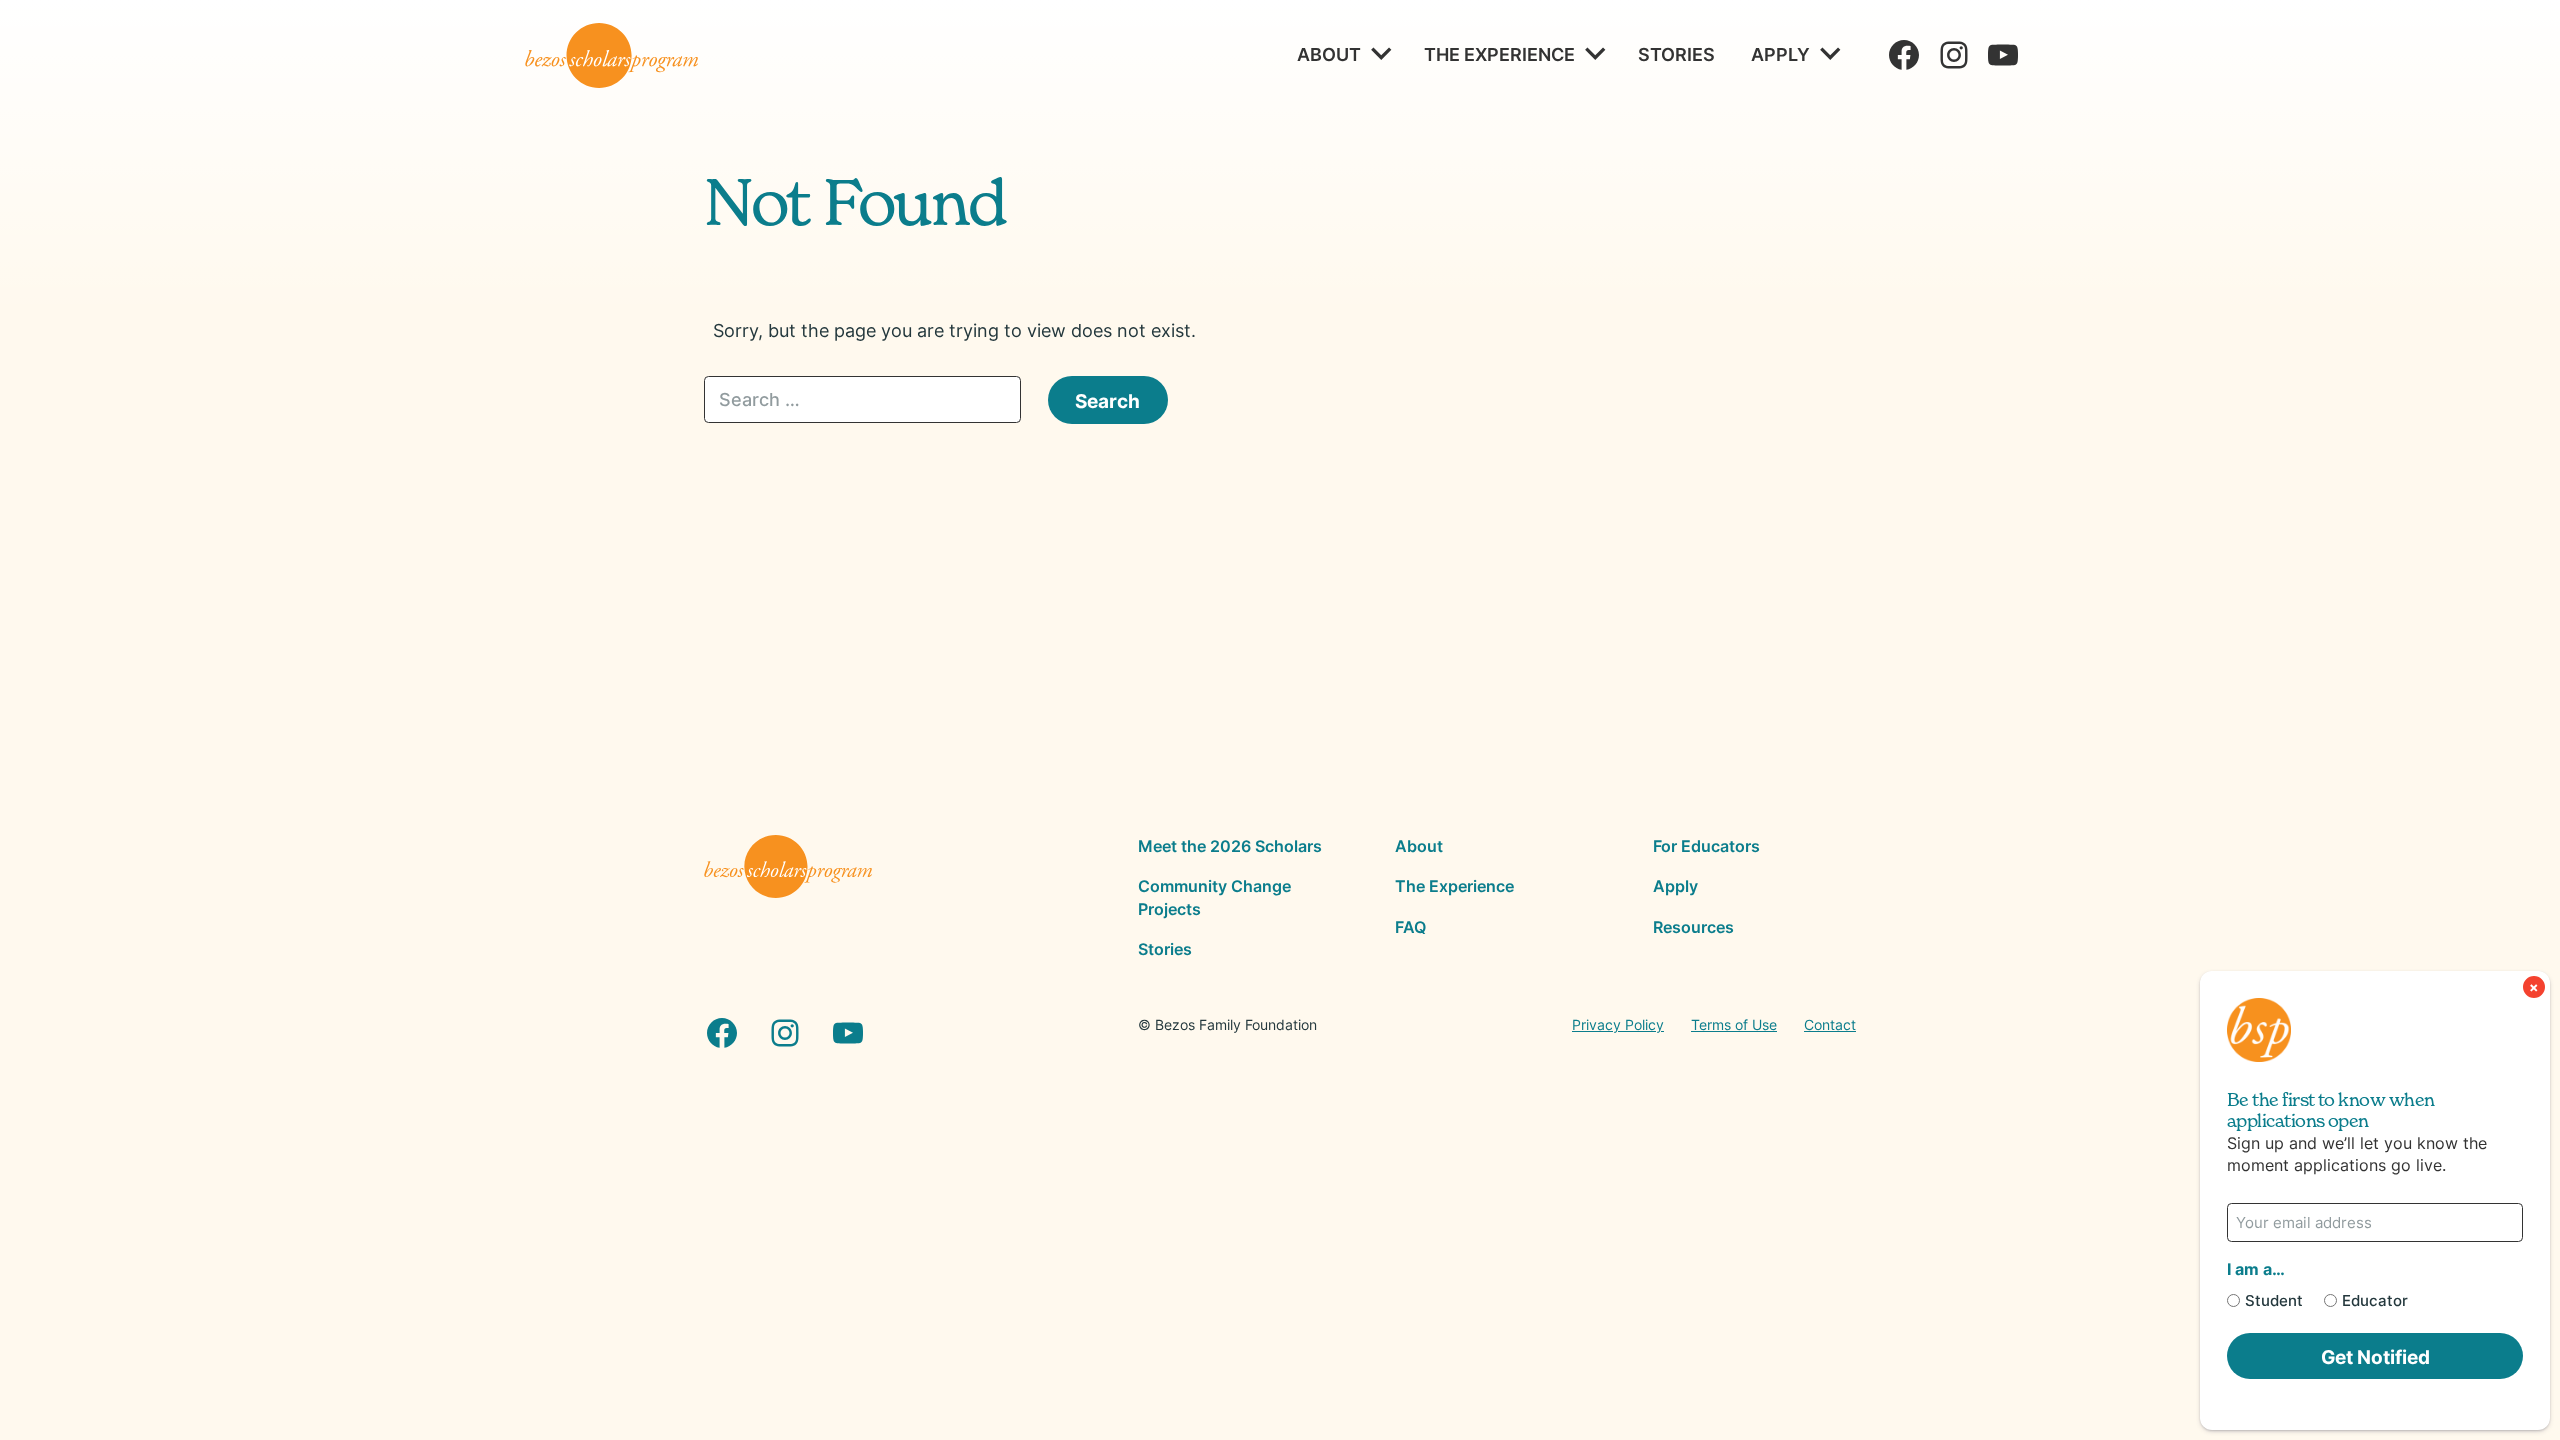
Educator (2375, 1300)
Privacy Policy (1618, 1024)
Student (2274, 1300)
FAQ (1410, 927)
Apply (1780, 54)
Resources (1693, 927)
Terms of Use (1734, 1024)
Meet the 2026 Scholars (1230, 846)
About (1329, 54)
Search (1107, 400)
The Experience (1499, 54)
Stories (1676, 54)
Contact (1830, 1024)
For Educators (1706, 846)
